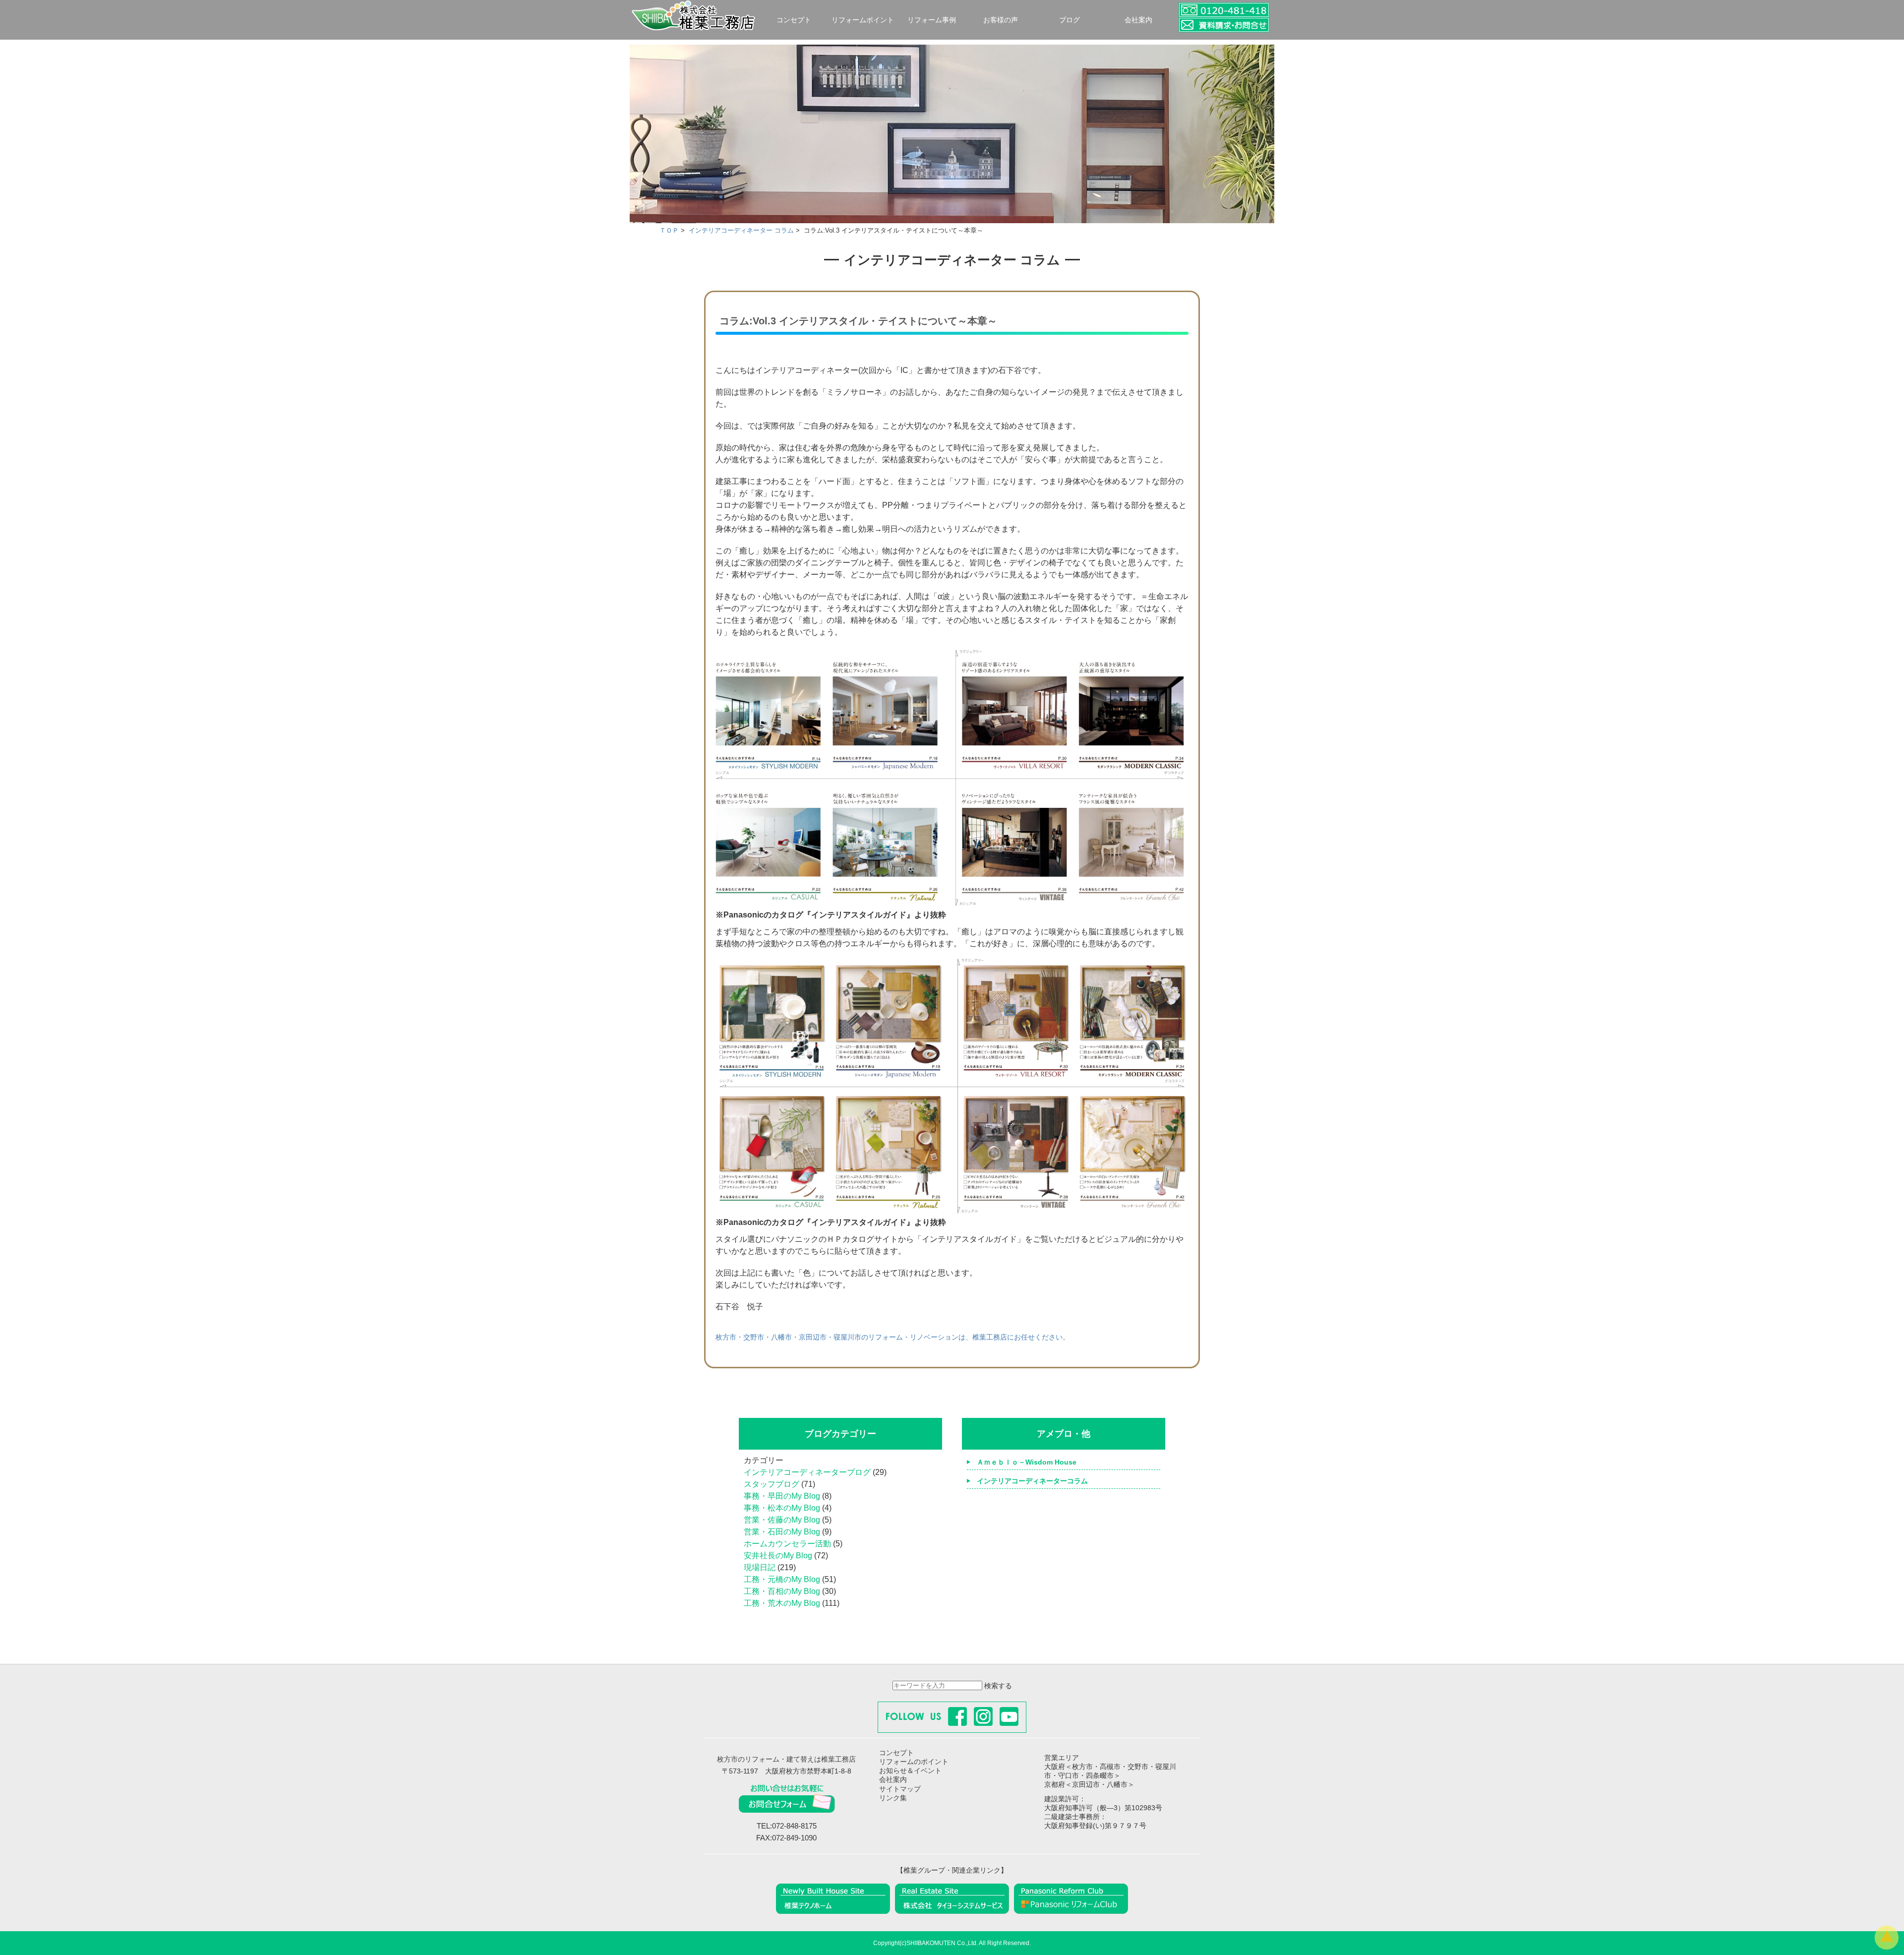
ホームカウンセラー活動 (787, 1544)
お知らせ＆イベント (910, 1771)
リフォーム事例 (932, 20)
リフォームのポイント (914, 1762)
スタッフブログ (772, 1484)
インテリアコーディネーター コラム (741, 230)
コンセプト (794, 20)
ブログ (1070, 20)
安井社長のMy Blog (778, 1556)
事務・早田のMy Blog (782, 1496)
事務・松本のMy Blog (782, 1508)
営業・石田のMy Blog (782, 1532)
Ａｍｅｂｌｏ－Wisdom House (1027, 1462)
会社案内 (1138, 20)
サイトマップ (900, 1789)
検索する (998, 1686)
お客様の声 (1001, 20)
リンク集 (893, 1798)
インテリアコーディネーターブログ (807, 1472)
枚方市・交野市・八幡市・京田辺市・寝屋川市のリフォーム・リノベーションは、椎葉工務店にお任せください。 (892, 1337)
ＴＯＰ (669, 230)
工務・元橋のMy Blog (782, 1579)
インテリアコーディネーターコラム (1032, 1481)
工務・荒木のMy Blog (782, 1603)
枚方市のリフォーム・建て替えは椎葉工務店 (786, 1759)
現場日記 (760, 1567)
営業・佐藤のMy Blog (782, 1520)
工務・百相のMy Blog (782, 1591)
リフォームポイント (863, 20)
